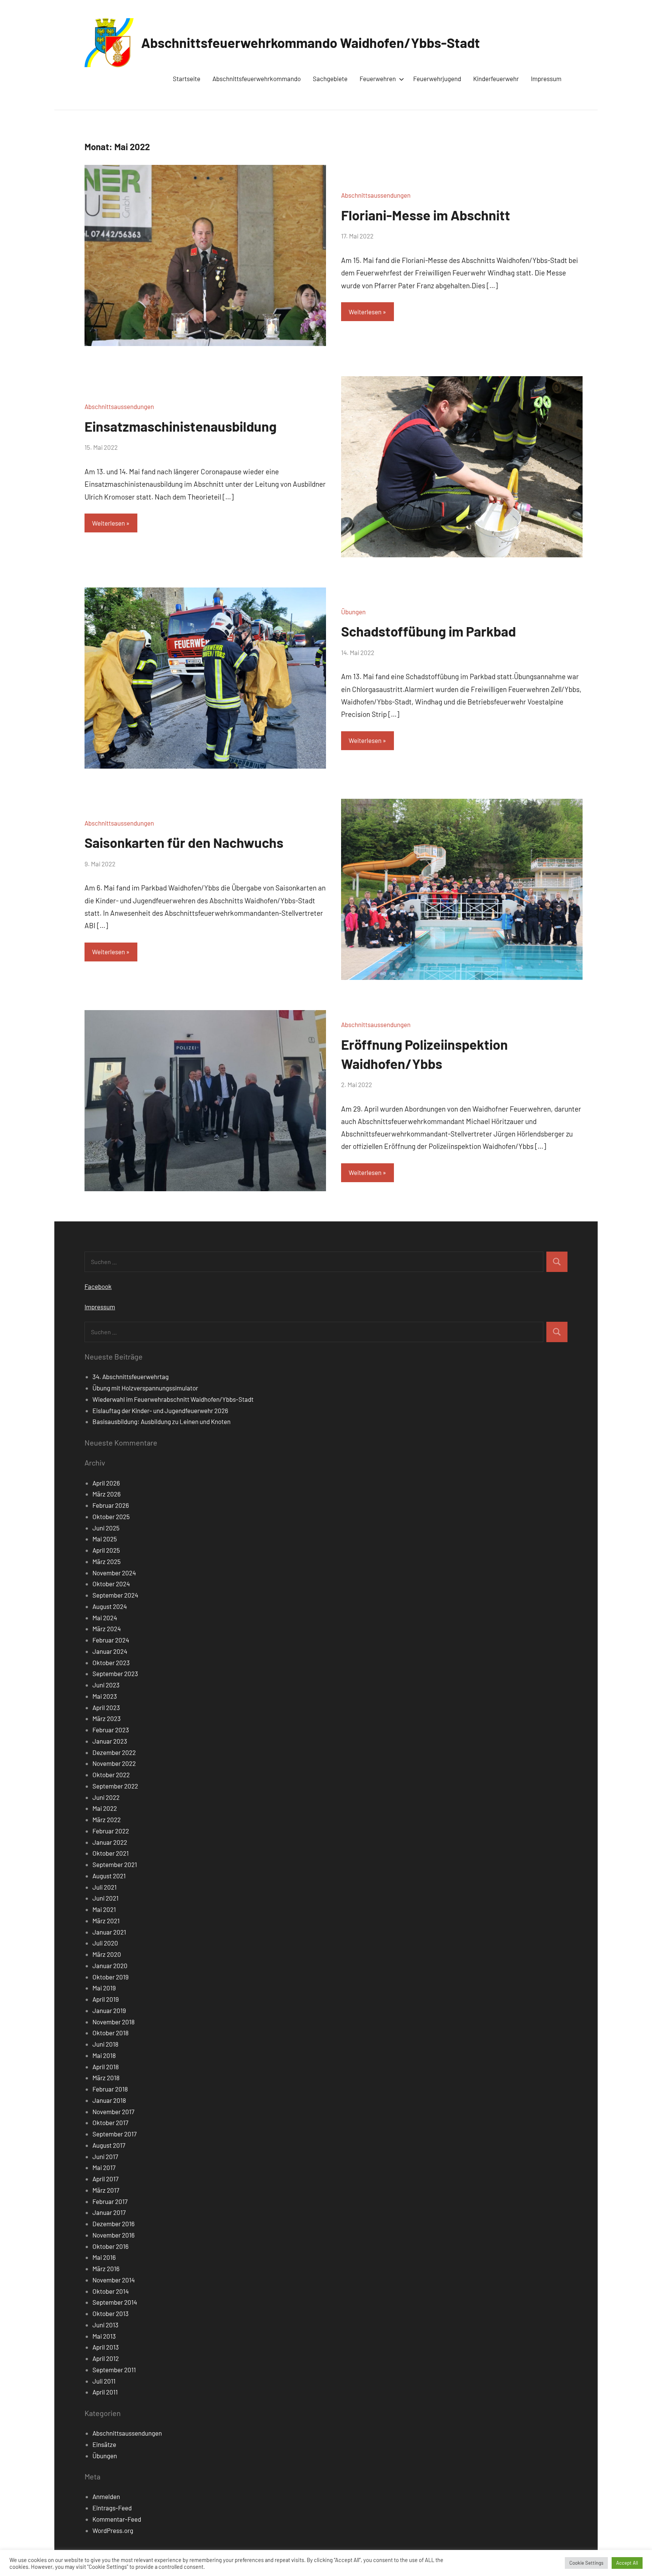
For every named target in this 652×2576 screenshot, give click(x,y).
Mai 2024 (105, 1618)
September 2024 (115, 1595)
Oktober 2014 (111, 2291)
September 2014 (115, 2302)
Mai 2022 (105, 1808)
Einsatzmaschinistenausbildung (181, 426)
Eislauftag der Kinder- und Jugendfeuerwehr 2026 (160, 1410)
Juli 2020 (105, 1943)
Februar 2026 (111, 1505)
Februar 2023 (111, 1730)
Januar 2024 (110, 1651)
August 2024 (110, 1606)
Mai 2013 (104, 2336)
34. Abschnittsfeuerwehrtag (131, 1376)
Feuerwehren (378, 78)
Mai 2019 (104, 1988)
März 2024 (107, 1629)
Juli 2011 (104, 2381)
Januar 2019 (109, 2010)
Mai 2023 (105, 1696)
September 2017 (115, 2134)
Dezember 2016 (114, 2224)
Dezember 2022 (114, 1752)
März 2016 (106, 2268)
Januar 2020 (110, 1965)
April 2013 (106, 2347)
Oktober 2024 (111, 1584)
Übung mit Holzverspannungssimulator (145, 1388)
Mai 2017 (104, 2167)
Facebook (98, 1286)
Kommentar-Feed (117, 2519)
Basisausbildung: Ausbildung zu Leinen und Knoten (161, 1421)
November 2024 (114, 1573)
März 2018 (106, 2078)
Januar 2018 (109, 2100)
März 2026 (107, 1494)
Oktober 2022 (111, 1775)
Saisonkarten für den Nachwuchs (184, 842)
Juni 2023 (106, 1685)
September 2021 (115, 1864)
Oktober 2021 (111, 1853)
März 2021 (106, 1921)
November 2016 (114, 2235)
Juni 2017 (105, 2156)
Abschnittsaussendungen (376, 195)
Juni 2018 (105, 2044)
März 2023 (107, 1718)
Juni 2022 (106, 1797)
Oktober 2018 (111, 2033)
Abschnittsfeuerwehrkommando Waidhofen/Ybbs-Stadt (311, 42)
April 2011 (105, 2392)
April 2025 (106, 1550)
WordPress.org (113, 2530)
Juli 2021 (105, 1887)
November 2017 (113, 2112)
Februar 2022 (111, 1831)
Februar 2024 (111, 1640)
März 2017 (106, 2190)
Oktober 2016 (111, 2246)
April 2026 (106, 1483)
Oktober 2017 (110, 2122)
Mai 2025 (105, 1539)
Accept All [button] (627, 2563)
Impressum (546, 78)
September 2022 (115, 1786)
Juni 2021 (105, 1898)
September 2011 (114, 2370)
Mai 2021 (104, 1909)
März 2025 (107, 1561)
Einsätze (104, 2444)
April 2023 (106, 1707)
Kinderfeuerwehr (496, 78)
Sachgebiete (330, 78)
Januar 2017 (109, 2212)
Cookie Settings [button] (586, 2563)
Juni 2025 (106, 1528)
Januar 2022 (110, 1842)
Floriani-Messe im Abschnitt (426, 215)
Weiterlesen (365, 312)
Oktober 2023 (111, 1662)
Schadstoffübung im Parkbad (428, 631)
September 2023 (115, 1673)
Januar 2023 (110, 1741)
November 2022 (114, 1763)
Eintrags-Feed (112, 2508)
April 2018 (106, 2067)
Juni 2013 (105, 2325)
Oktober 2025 (111, 1516)
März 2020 (107, 1954)
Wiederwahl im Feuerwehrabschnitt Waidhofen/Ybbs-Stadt (173, 1399)
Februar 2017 (110, 2201)
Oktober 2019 (111, 1977)
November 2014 (114, 2280)
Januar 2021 (109, 1932)
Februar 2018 (110, 2089)
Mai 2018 (104, 2055)
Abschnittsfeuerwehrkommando (257, 78)
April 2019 (106, 1999)
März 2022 (107, 1819)
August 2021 (109, 1876)
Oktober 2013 (111, 2313)
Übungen (353, 612)
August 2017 (109, 2145)
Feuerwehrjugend (437, 78)
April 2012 (106, 2358)
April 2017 (105, 2179)
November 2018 (114, 2022)
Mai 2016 (104, 2257)
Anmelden (106, 2496)
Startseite (187, 78)
